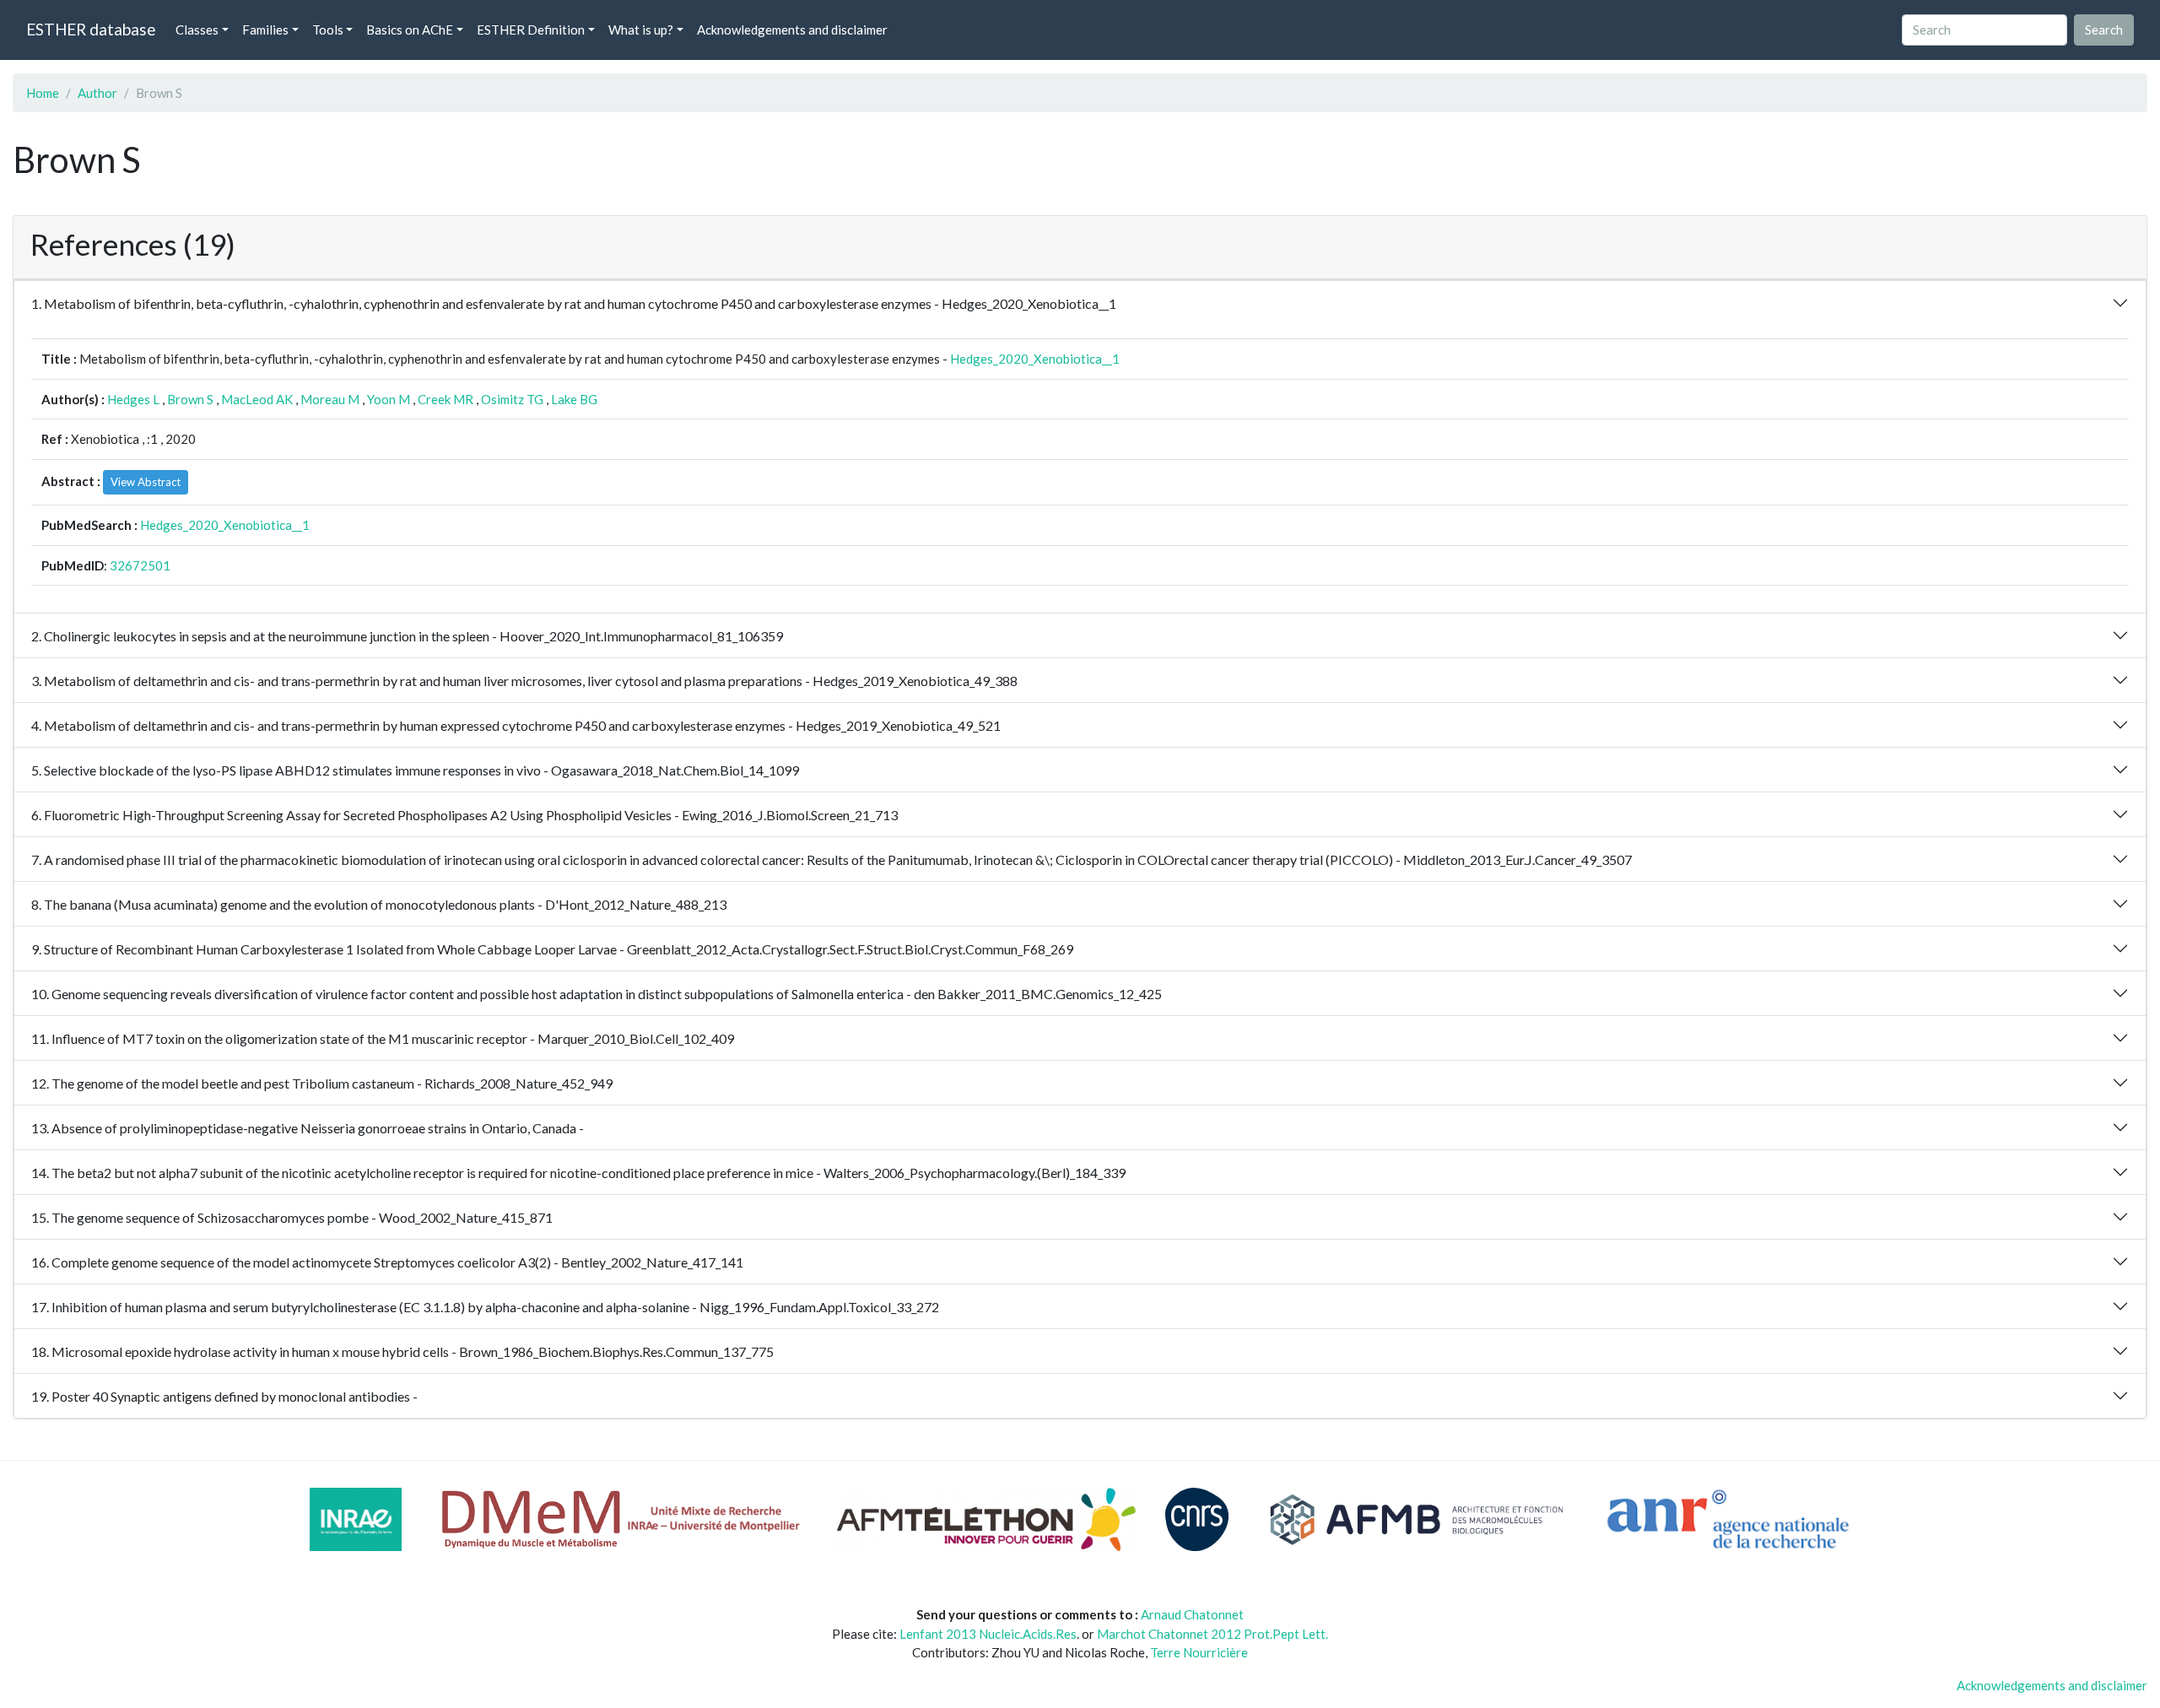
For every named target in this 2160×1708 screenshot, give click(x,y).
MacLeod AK (257, 399)
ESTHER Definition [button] (531, 30)
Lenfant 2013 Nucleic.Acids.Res (988, 1634)
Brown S (190, 399)
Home (43, 93)
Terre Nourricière (1199, 1652)
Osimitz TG (512, 399)
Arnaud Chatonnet (1192, 1614)
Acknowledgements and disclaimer (792, 30)
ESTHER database (91, 29)
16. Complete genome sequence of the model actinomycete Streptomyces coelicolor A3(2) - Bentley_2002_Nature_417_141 (387, 1262)
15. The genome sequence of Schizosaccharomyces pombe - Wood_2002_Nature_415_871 (292, 1217)
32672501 (140, 565)
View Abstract (146, 482)
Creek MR (445, 399)
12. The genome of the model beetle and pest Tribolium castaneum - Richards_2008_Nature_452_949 (322, 1083)
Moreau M (330, 399)
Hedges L (133, 399)
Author (97, 93)
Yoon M (389, 399)
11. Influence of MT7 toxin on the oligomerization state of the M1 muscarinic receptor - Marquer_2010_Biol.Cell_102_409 (383, 1038)
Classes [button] (197, 30)
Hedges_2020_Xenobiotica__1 (1035, 359)
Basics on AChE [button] (410, 30)
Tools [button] (328, 30)
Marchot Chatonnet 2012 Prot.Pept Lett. (1212, 1634)
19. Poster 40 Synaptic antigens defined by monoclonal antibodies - (224, 1396)
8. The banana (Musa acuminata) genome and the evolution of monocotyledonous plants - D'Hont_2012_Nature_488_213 (379, 904)
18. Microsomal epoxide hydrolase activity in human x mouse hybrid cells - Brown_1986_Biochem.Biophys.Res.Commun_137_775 (402, 1351)
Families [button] (265, 30)
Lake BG (574, 399)
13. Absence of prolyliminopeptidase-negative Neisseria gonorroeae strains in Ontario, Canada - (308, 1128)
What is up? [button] (641, 30)
